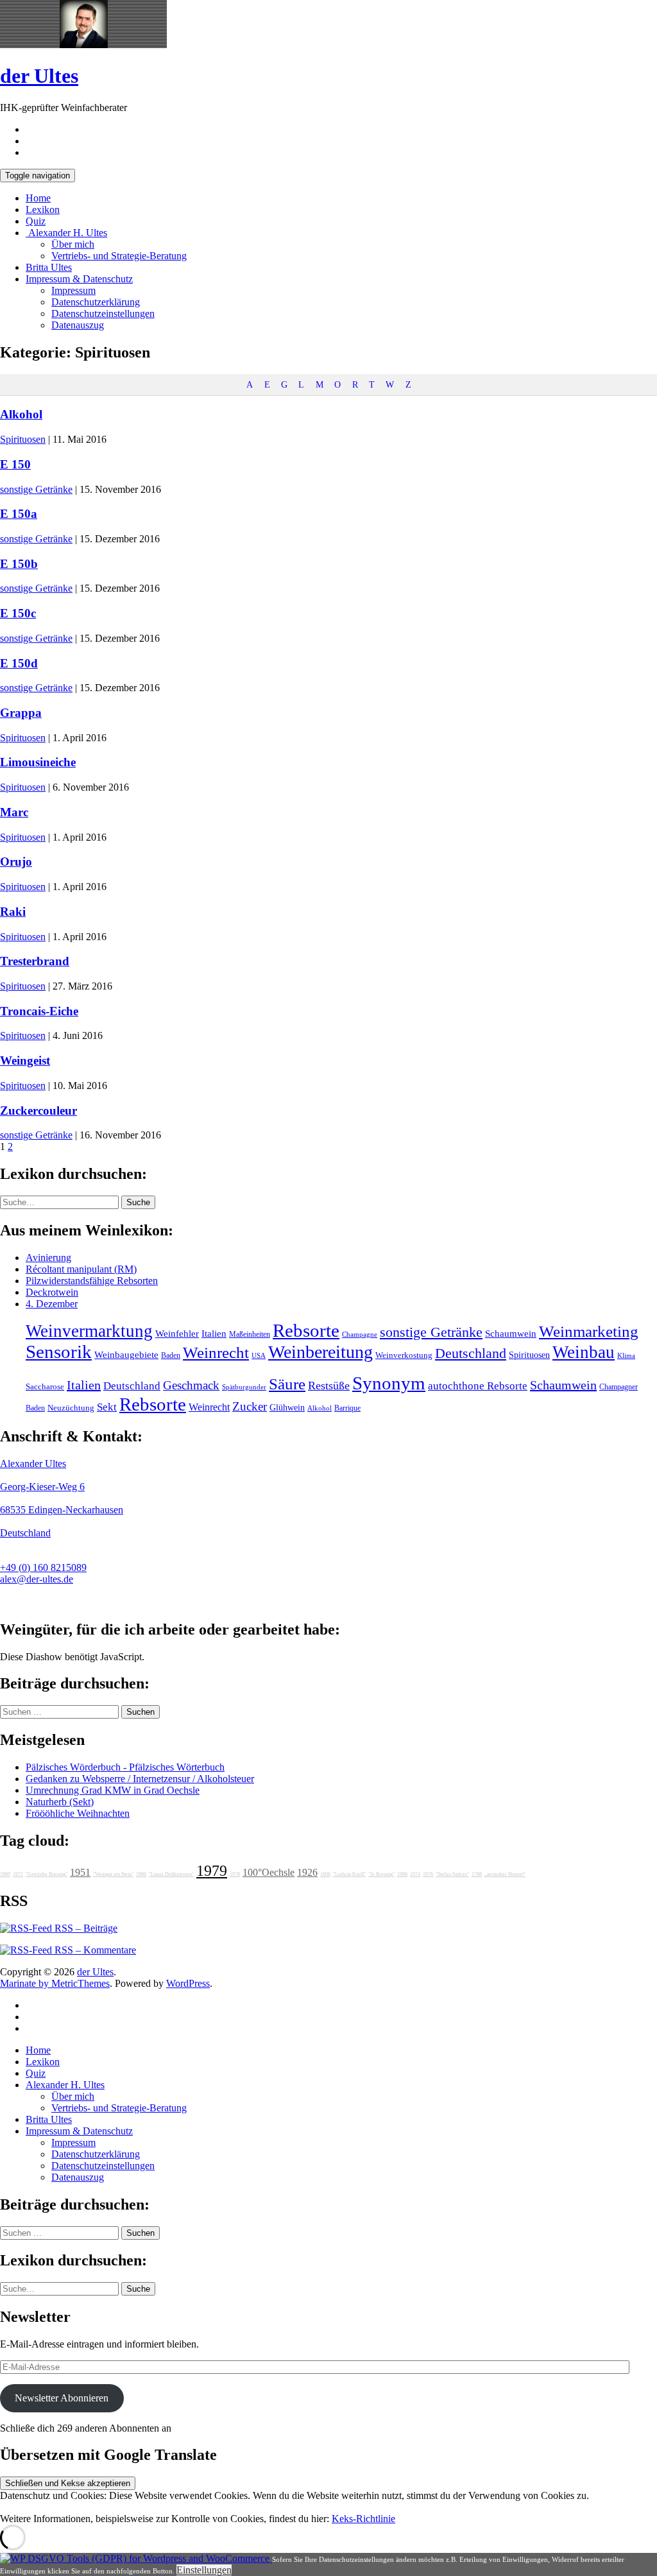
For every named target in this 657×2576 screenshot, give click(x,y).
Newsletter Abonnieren (62, 2398)
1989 (5, 1874)
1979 (212, 1871)
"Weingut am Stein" (113, 1874)
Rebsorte (306, 1330)
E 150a (19, 514)
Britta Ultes (49, 267)
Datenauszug (78, 325)
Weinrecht (216, 1352)
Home (38, 198)
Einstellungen (204, 2570)
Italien (214, 1334)
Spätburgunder (244, 1387)
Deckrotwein (52, 1292)
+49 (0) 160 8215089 (43, 1567)
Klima (626, 1355)
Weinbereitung (320, 1352)
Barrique (347, 1408)
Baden (171, 1355)
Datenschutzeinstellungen (103, 313)
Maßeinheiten (250, 1334)
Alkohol (21, 414)
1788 (477, 1874)
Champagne (360, 1335)
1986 (141, 1874)
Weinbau (584, 1352)
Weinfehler (177, 1334)
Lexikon (43, 210)
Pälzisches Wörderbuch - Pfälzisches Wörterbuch (125, 1767)
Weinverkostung (404, 1355)
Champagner (619, 1387)
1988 (402, 1874)
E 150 (15, 464)
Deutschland (471, 1353)
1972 (18, 1874)
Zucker (250, 1406)
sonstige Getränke (36, 489)
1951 (80, 1872)
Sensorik (59, 1352)
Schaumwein (511, 1334)
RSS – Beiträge (85, 1928)
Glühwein (287, 1407)
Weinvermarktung (89, 1331)
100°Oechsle (269, 1872)
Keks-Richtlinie (363, 2519)
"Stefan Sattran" (452, 1874)
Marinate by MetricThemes (55, 1983)
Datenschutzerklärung (96, 302)
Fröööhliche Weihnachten (78, 1813)
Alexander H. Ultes (66, 233)
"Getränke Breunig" (47, 1874)
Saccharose (45, 1387)
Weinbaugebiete (126, 1355)
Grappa (21, 713)
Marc (14, 812)
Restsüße (329, 1386)
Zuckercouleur (38, 1111)
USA (259, 1356)
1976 (428, 1874)
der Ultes (39, 76)
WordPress (188, 1983)
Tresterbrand (35, 961)
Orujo (16, 862)
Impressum (73, 290)
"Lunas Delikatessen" (171, 1874)
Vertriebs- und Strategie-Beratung (119, 256)
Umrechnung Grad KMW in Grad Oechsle (113, 1790)
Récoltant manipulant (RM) (81, 1269)
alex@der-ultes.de (37, 1579)
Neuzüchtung (71, 1408)
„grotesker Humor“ (505, 1874)
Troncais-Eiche (39, 1011)
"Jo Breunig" (381, 1874)
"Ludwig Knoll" (349, 1874)
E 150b (19, 564)
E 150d (19, 663)
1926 (307, 1872)
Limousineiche (38, 762)
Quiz (36, 221)
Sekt (107, 1407)
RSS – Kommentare (94, 1950)
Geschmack (191, 1385)
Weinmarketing (589, 1331)
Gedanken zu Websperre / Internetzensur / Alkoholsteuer (140, 1779)
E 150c (18, 613)
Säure (287, 1384)
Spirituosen (23, 439)
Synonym (389, 1383)
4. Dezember (52, 1304)
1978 (235, 1874)
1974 (415, 1874)
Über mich (73, 244)
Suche (138, 1202)
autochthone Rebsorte (478, 1386)
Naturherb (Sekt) (60, 1802)
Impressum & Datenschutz (79, 279)
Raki (13, 912)
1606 (325, 1874)
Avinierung (48, 1258)
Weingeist (25, 1060)
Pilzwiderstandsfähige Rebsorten (92, 1281)
